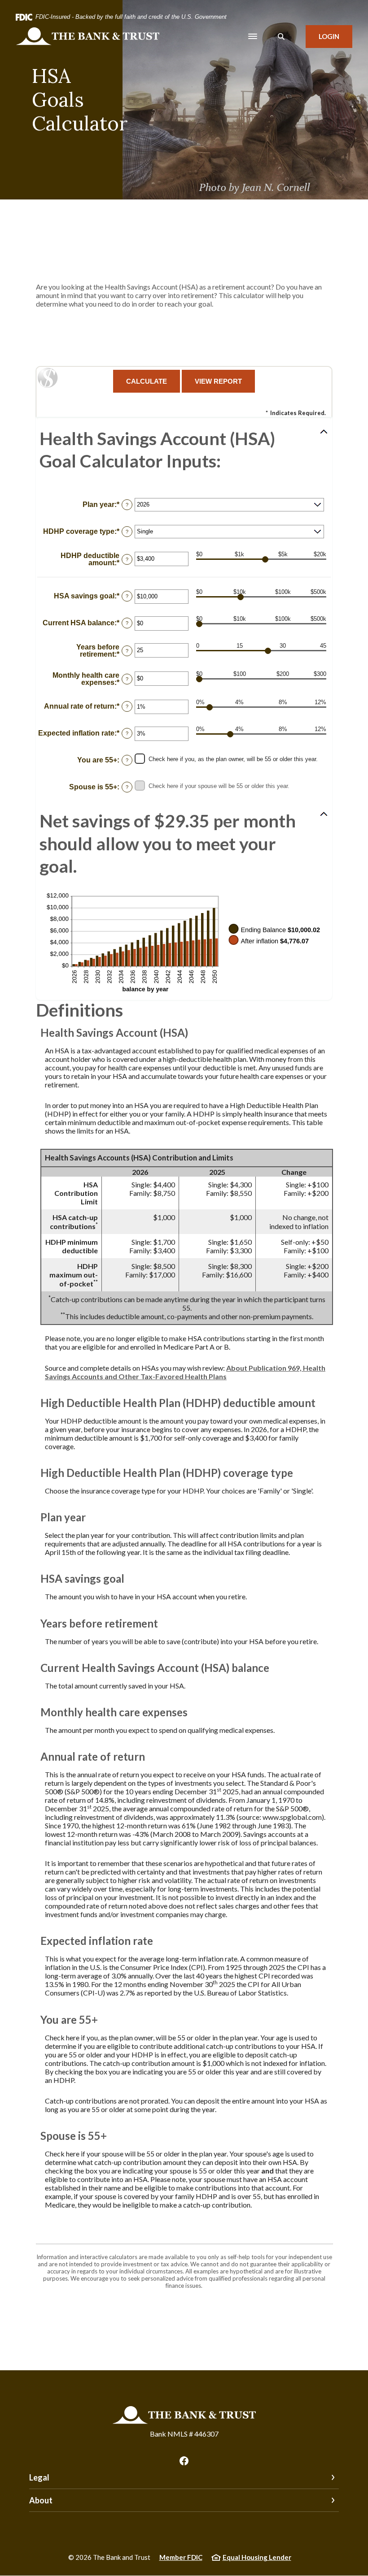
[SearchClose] (281, 37)
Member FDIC (181, 2557)
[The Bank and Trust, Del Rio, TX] (88, 36)
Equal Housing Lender (257, 2557)
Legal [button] (39, 2477)
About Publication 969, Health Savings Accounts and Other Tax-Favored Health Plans (185, 1372)
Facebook (184, 2461)
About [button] (41, 2500)
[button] (184, 450)
